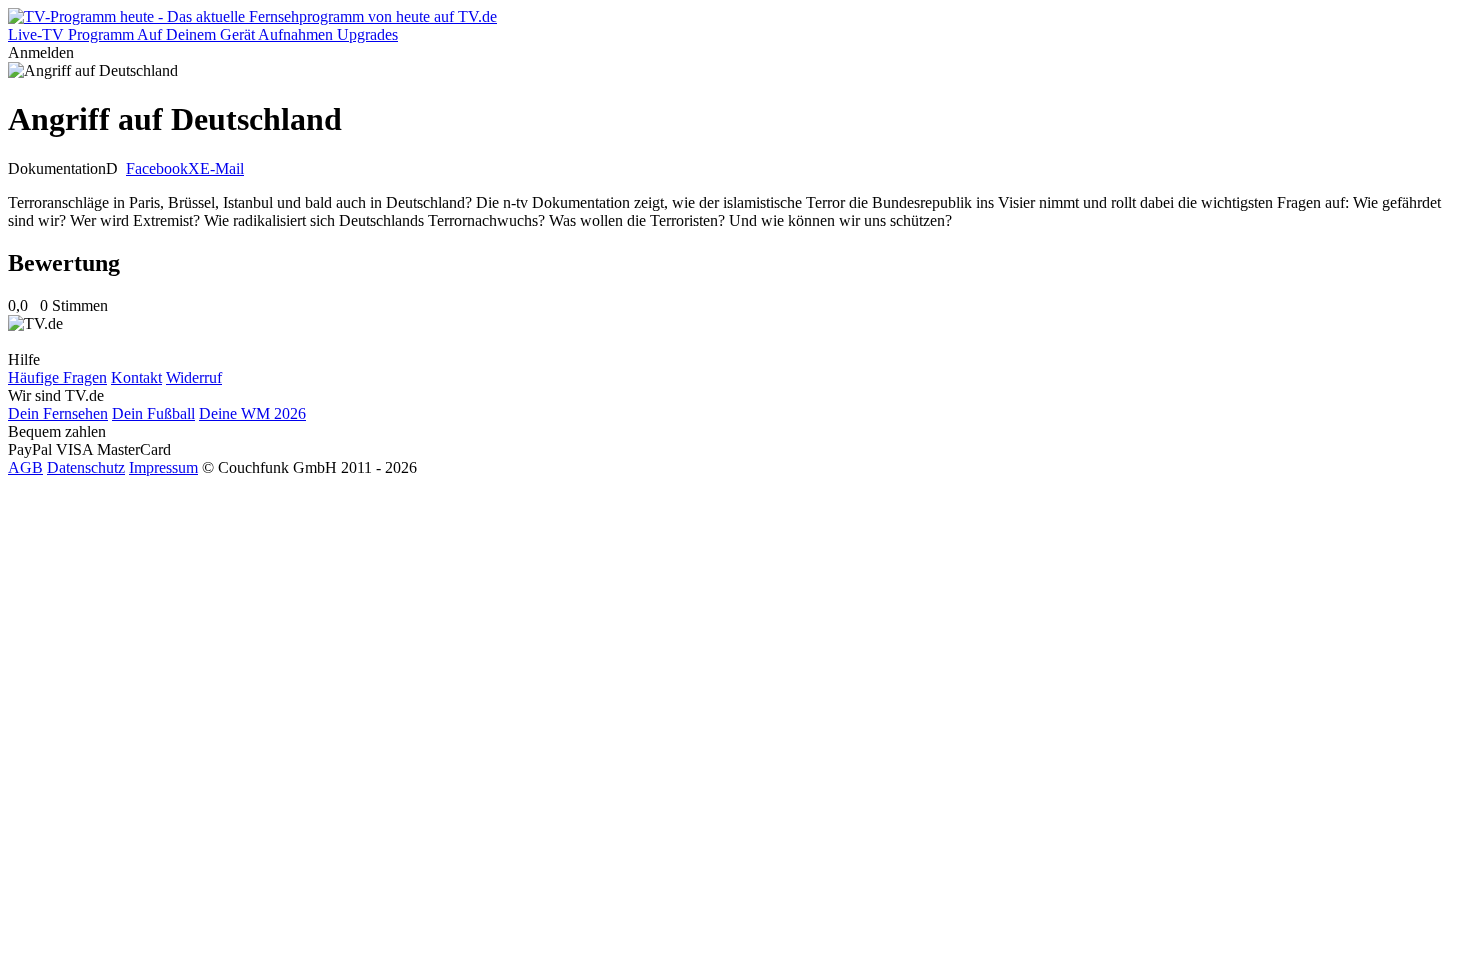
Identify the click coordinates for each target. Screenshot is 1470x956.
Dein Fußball (153, 413)
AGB (25, 467)
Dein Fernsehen (58, 413)
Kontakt (136, 377)
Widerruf (194, 377)
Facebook (157, 168)
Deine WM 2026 (252, 413)
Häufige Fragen (57, 377)
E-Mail (222, 168)
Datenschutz (86, 467)
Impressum (163, 467)
